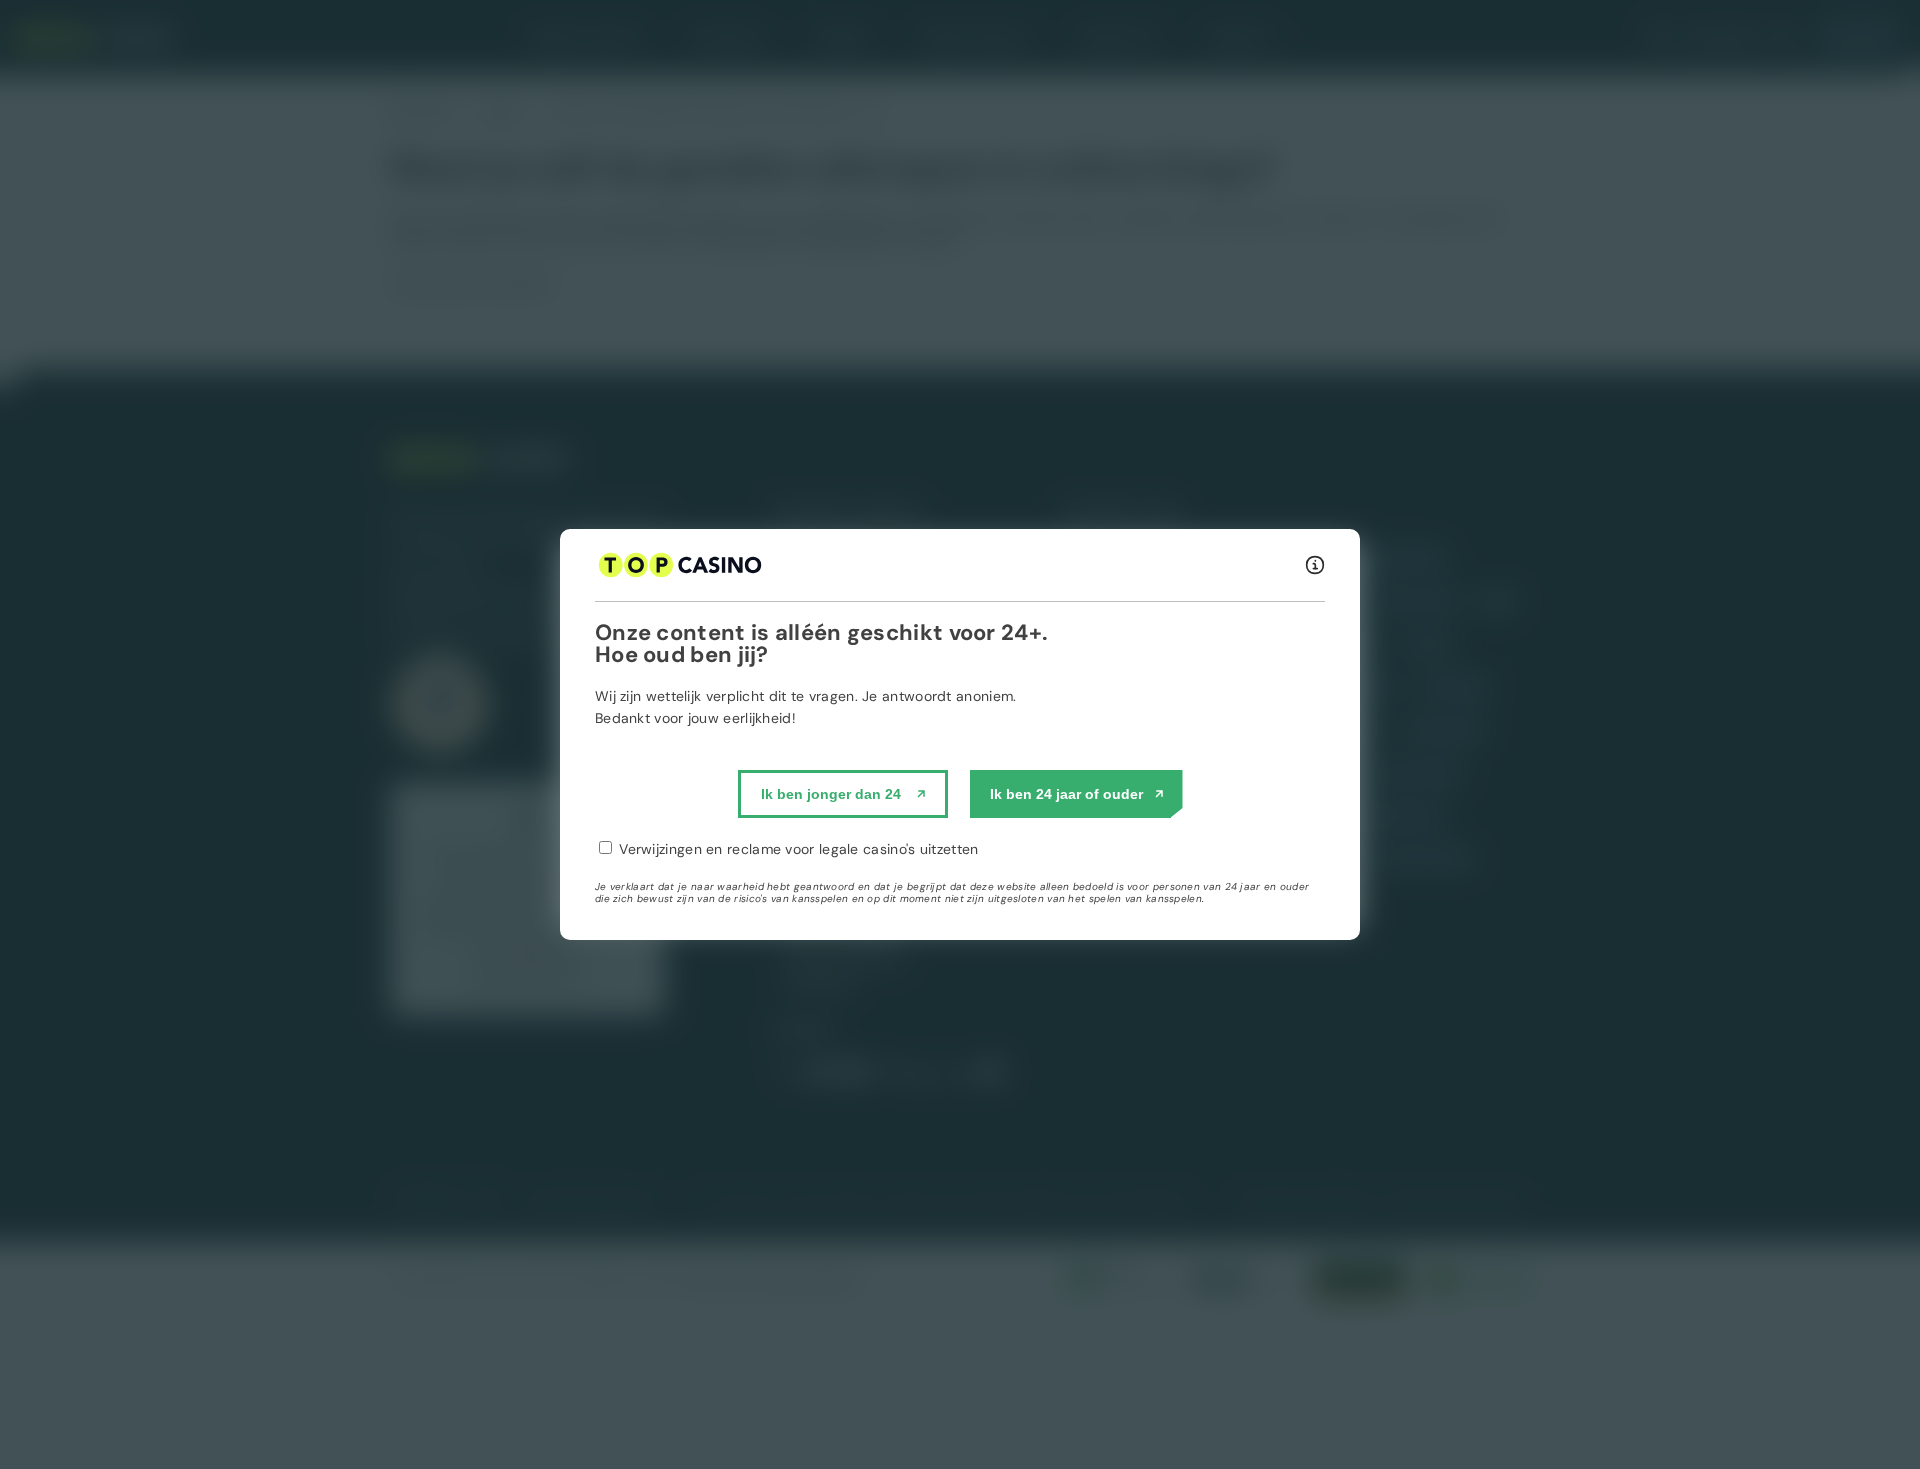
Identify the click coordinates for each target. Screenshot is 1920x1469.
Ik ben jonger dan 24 (831, 794)
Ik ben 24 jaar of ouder (1066, 794)
